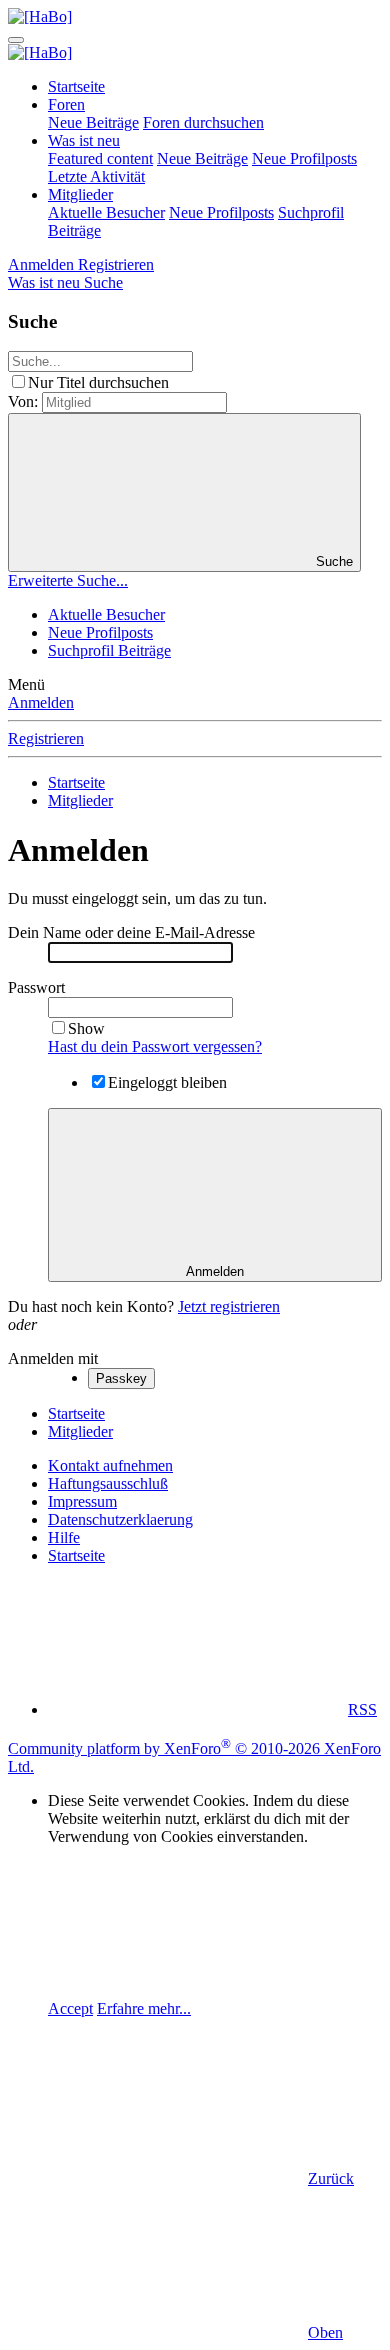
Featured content (100, 158)
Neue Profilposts (304, 158)
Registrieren (46, 738)
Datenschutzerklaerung (120, 1519)
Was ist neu (84, 140)
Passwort (36, 987)
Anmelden (41, 702)
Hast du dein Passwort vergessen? (155, 1046)
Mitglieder (80, 194)
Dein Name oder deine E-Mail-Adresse (131, 932)
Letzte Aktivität (96, 176)
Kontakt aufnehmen (110, 1465)
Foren (66, 104)
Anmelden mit (53, 1358)
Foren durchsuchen (203, 122)
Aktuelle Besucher (106, 212)
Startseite (76, 86)
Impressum (82, 1501)
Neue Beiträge (93, 122)
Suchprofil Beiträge (109, 650)
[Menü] (16, 40)
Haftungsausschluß (108, 1483)
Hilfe (64, 1537)
